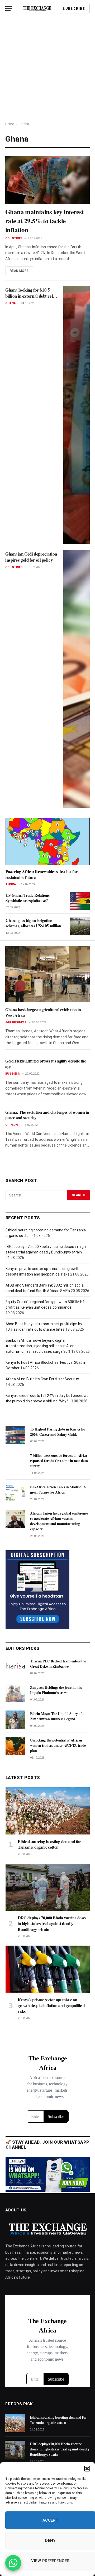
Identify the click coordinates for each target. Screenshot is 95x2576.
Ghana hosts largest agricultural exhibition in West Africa (43, 1012)
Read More (19, 271)
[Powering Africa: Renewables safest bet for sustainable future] (48, 842)
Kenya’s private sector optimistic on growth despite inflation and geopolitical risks (51, 2005)
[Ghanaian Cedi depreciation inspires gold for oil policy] (77, 679)
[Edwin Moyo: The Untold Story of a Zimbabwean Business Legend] (15, 1719)
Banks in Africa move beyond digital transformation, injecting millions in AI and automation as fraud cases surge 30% (41, 1346)
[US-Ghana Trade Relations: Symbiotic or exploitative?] (80, 901)
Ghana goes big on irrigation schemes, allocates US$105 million (33, 923)
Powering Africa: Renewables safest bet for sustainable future (41, 874)
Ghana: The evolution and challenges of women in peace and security (47, 1115)
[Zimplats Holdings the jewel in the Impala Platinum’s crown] (15, 1693)
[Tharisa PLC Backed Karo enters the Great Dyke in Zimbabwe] (15, 1667)
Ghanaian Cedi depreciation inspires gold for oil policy (31, 557)
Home (9, 124)
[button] (87, 2469)
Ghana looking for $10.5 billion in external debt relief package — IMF (31, 296)
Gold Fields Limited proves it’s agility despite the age (46, 1064)
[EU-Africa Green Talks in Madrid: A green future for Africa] (15, 1493)
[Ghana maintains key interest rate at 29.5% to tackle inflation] (47, 180)
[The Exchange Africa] (37, 9)
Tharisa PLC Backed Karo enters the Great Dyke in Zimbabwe (58, 1664)
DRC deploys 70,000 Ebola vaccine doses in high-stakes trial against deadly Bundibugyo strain (52, 1923)
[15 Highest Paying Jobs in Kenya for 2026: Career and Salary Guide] (15, 1435)
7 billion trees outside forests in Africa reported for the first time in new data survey (59, 1461)
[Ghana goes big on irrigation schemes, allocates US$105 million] (80, 926)
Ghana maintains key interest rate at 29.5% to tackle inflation (44, 221)
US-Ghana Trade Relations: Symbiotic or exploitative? (28, 898)
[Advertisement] (47, 67)
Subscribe (74, 9)
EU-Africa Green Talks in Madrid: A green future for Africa (58, 1489)
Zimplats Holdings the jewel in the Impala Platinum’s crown (56, 1690)
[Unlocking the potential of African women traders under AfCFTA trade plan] (15, 1746)
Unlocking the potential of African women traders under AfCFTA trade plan (58, 1745)
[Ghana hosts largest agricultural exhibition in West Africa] (47, 974)
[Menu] (9, 9)
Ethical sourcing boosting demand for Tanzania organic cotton (49, 1844)
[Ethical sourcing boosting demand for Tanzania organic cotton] (48, 1811)
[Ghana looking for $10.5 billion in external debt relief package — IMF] (77, 415)
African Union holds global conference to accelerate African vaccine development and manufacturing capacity (59, 1521)
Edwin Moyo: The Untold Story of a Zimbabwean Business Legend (57, 1716)
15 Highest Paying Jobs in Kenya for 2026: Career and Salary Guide (58, 1432)
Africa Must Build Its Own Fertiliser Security (42, 1379)
